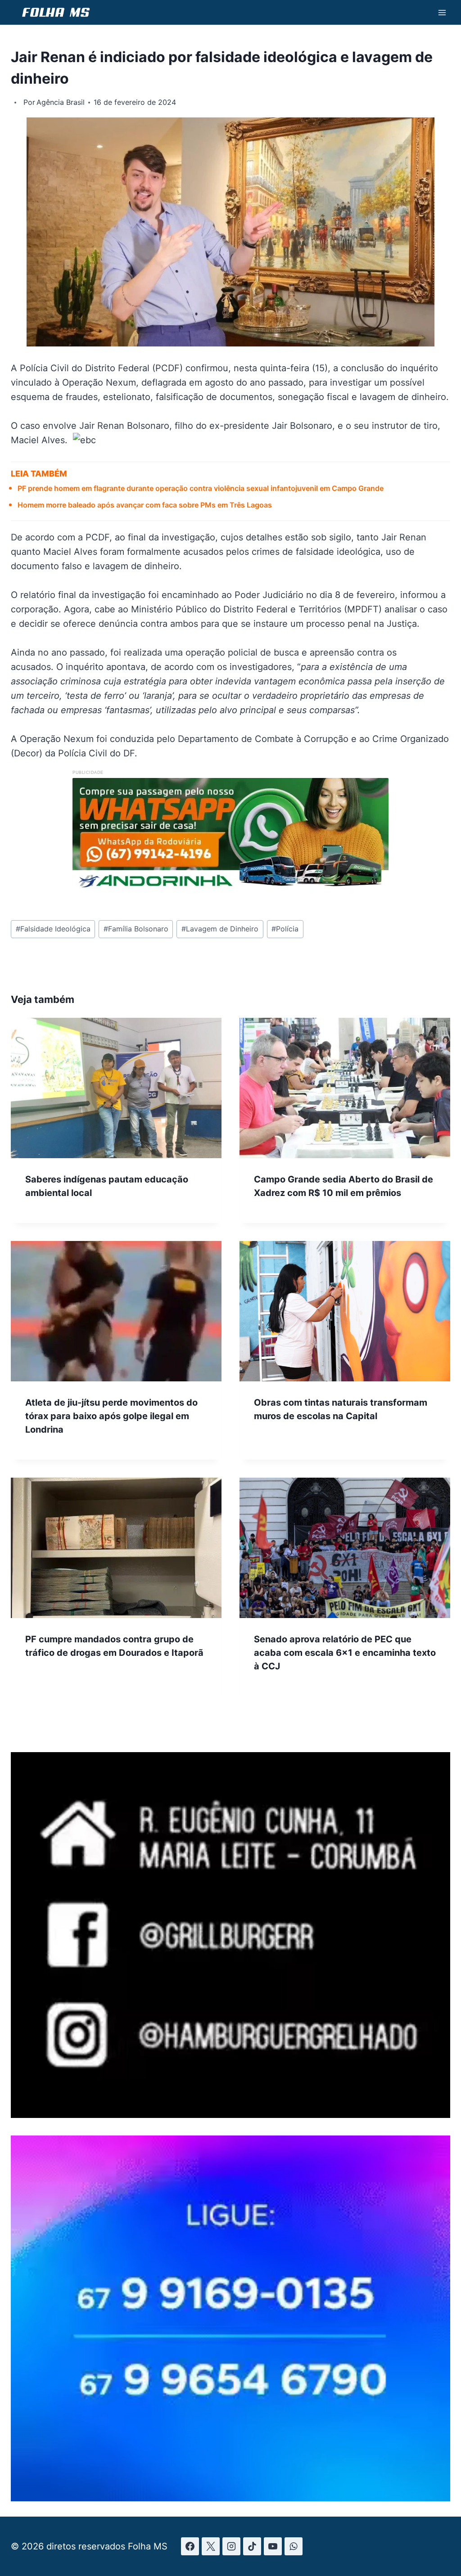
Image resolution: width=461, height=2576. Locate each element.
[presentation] (116, 1088)
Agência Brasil (61, 102)
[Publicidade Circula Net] (230, 2499)
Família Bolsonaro (136, 929)
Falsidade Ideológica (53, 929)
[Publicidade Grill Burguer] (230, 2115)
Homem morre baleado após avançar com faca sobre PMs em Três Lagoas (145, 505)
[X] (211, 2546)
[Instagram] (231, 2546)
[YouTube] (273, 2546)
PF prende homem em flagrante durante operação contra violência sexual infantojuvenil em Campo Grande (201, 488)
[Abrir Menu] (442, 12)
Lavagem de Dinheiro (220, 929)
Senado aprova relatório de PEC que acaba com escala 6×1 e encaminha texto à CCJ (345, 1653)
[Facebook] (190, 2546)
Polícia (285, 929)
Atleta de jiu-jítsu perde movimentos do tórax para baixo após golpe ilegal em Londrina (111, 1416)
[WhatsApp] (294, 2546)
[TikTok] (252, 2546)
